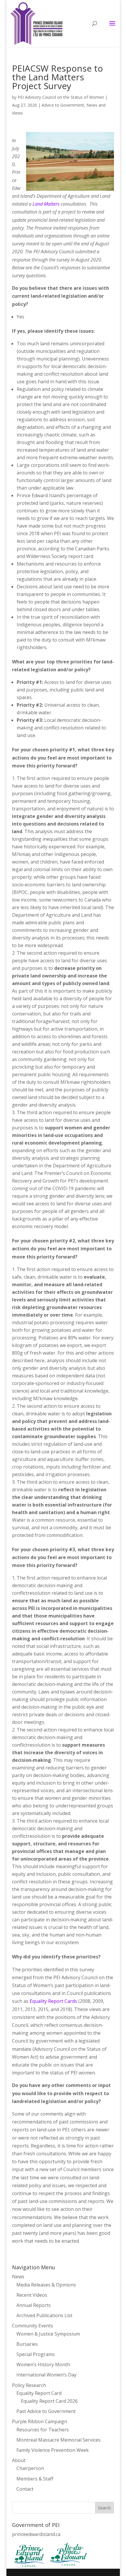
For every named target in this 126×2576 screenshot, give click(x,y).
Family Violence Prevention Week (53, 2450)
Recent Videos (32, 2295)
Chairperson (30, 2468)
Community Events (33, 2326)
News (18, 2277)
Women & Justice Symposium (48, 2334)
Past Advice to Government (46, 2411)
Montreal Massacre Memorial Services (58, 2440)
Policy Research (29, 2385)
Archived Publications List (44, 2315)
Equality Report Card (39, 2393)
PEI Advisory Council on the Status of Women (61, 97)
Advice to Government (63, 105)
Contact (25, 2489)
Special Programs (36, 2354)
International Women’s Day (46, 2375)
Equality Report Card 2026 (49, 2401)
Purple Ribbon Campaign (40, 2421)
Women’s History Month (43, 2364)
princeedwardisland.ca (36, 2534)
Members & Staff (35, 2479)
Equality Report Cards (53, 2001)
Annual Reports (34, 2305)
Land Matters (46, 204)
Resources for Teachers (43, 2430)
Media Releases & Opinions (46, 2285)
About (19, 2460)
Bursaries (27, 2344)
